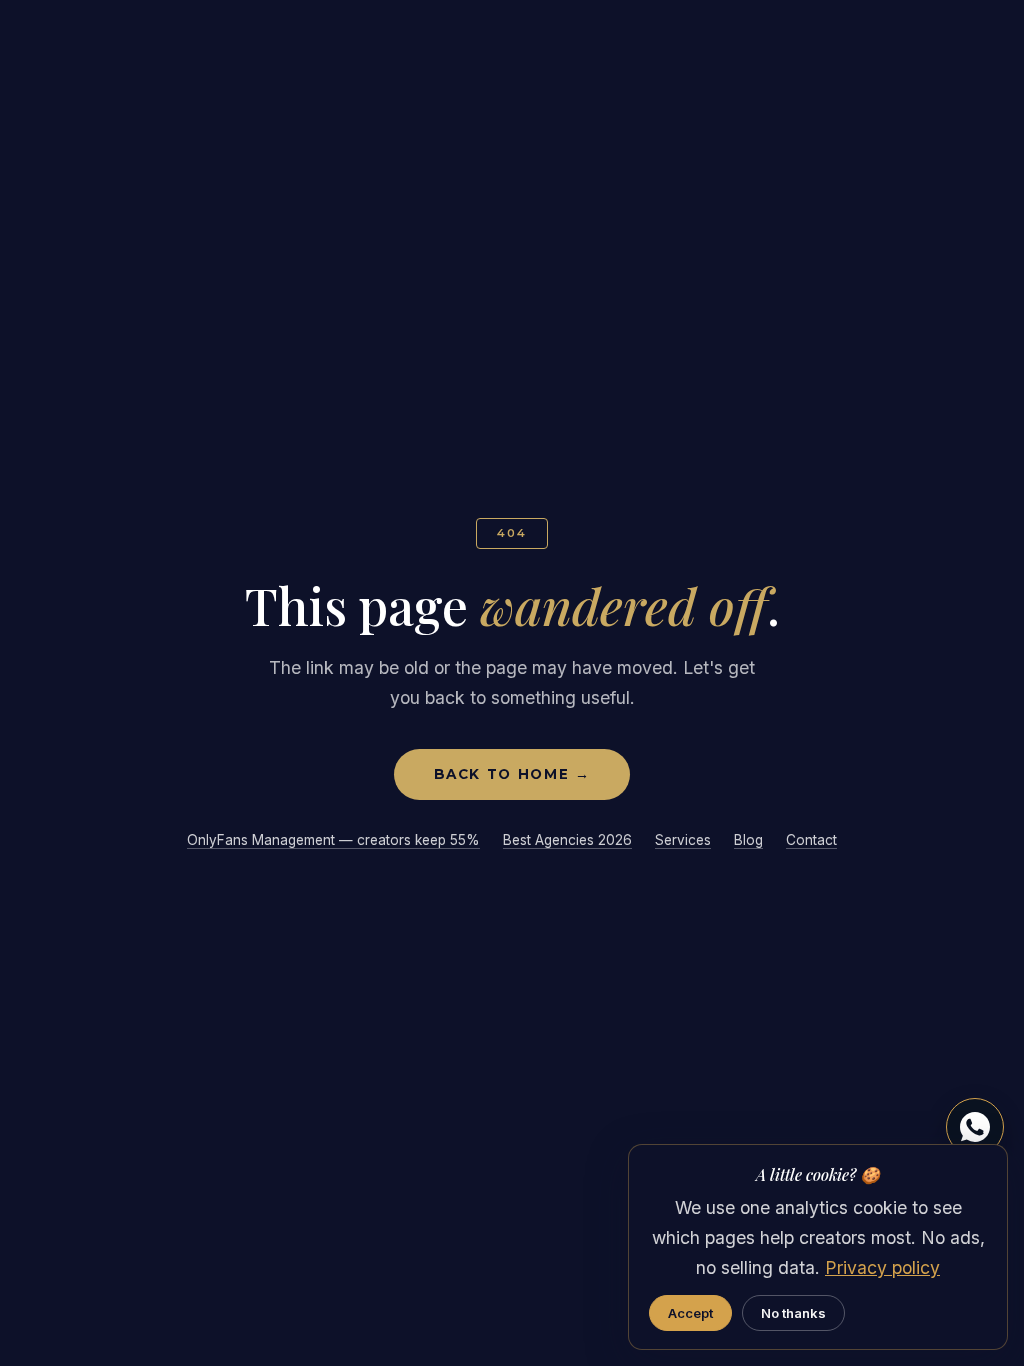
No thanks (793, 1313)
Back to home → (512, 774)
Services (683, 840)
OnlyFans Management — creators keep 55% (333, 840)
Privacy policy (882, 1267)
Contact (811, 840)
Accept (690, 1313)
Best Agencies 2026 (567, 840)
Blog (748, 840)
